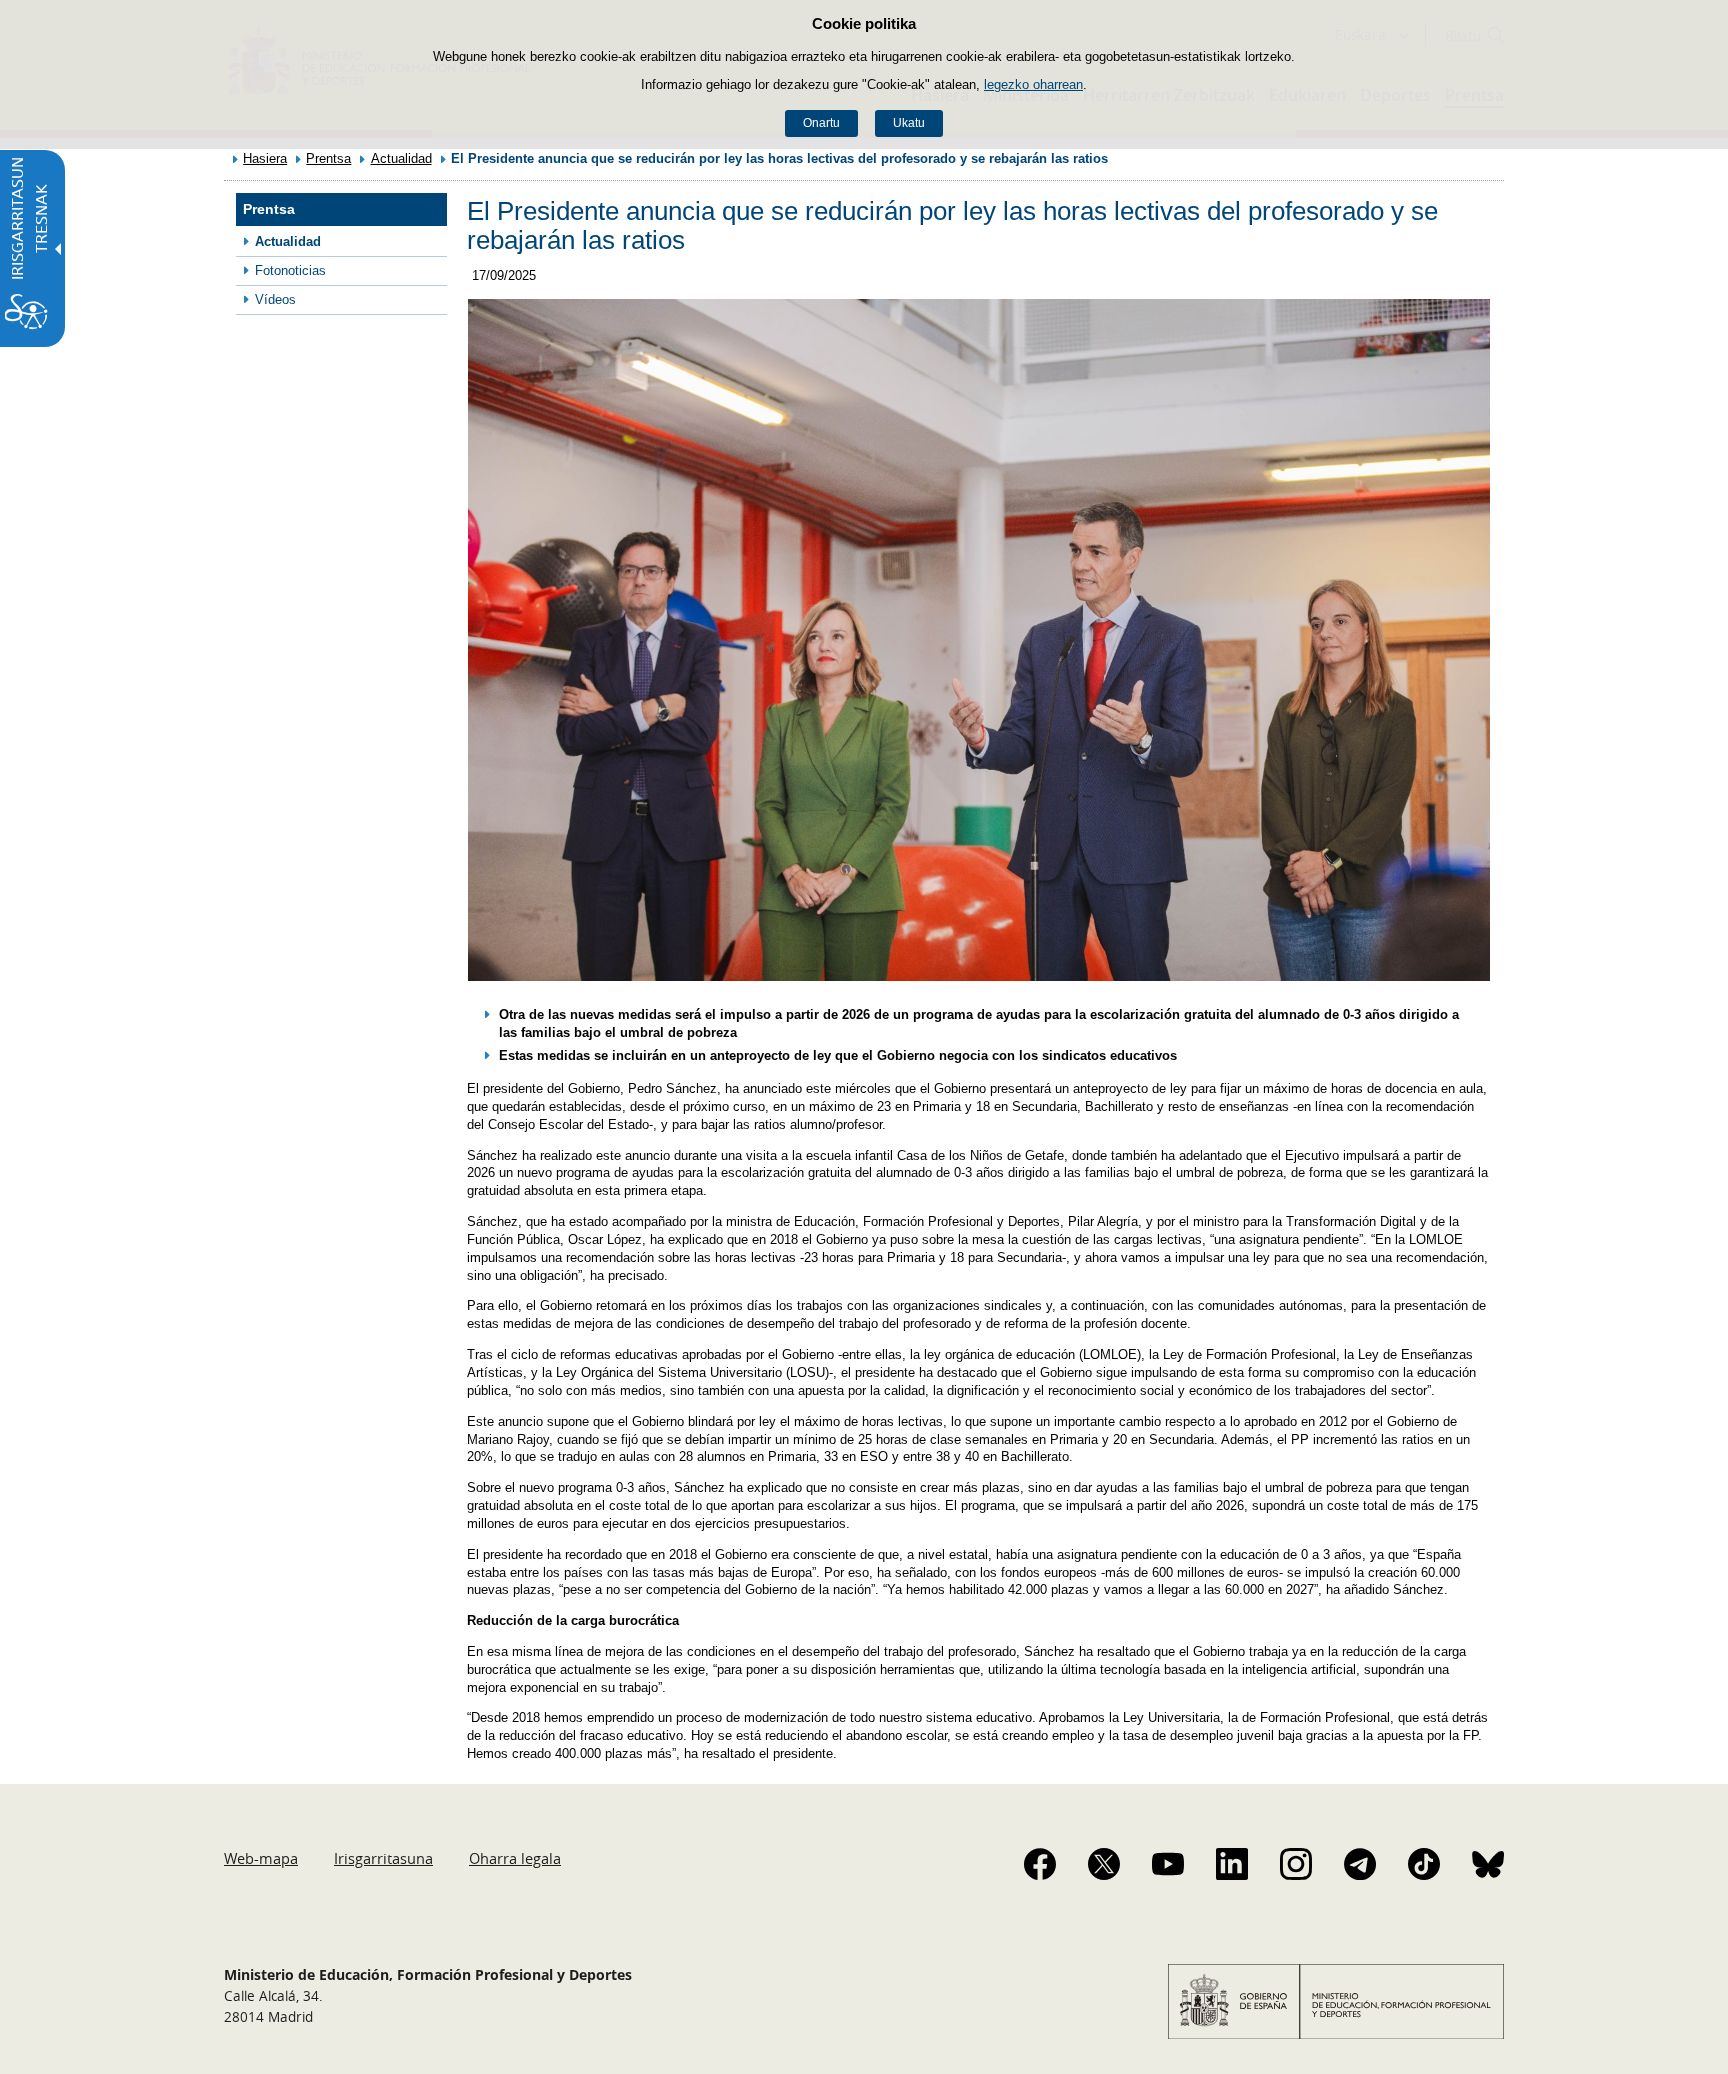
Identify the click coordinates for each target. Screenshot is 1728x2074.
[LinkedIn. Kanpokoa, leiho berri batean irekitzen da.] (1232, 1864)
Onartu (821, 123)
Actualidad (401, 158)
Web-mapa (261, 1858)
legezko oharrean (1033, 84)
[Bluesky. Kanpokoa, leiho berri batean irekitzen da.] (1488, 1864)
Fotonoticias (290, 270)
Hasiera (265, 158)
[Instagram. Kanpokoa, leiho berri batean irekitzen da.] (1296, 1864)
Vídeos (275, 299)
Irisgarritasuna (383, 1858)
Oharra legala (515, 1858)
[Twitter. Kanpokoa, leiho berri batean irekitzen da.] (1104, 1864)
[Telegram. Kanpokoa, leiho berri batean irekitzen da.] (1360, 1864)
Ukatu (909, 123)
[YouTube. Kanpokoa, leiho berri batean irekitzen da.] (1168, 1864)
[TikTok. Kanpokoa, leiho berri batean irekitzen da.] (1424, 1864)
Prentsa (328, 158)
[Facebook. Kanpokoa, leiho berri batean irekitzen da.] (1040, 1864)
